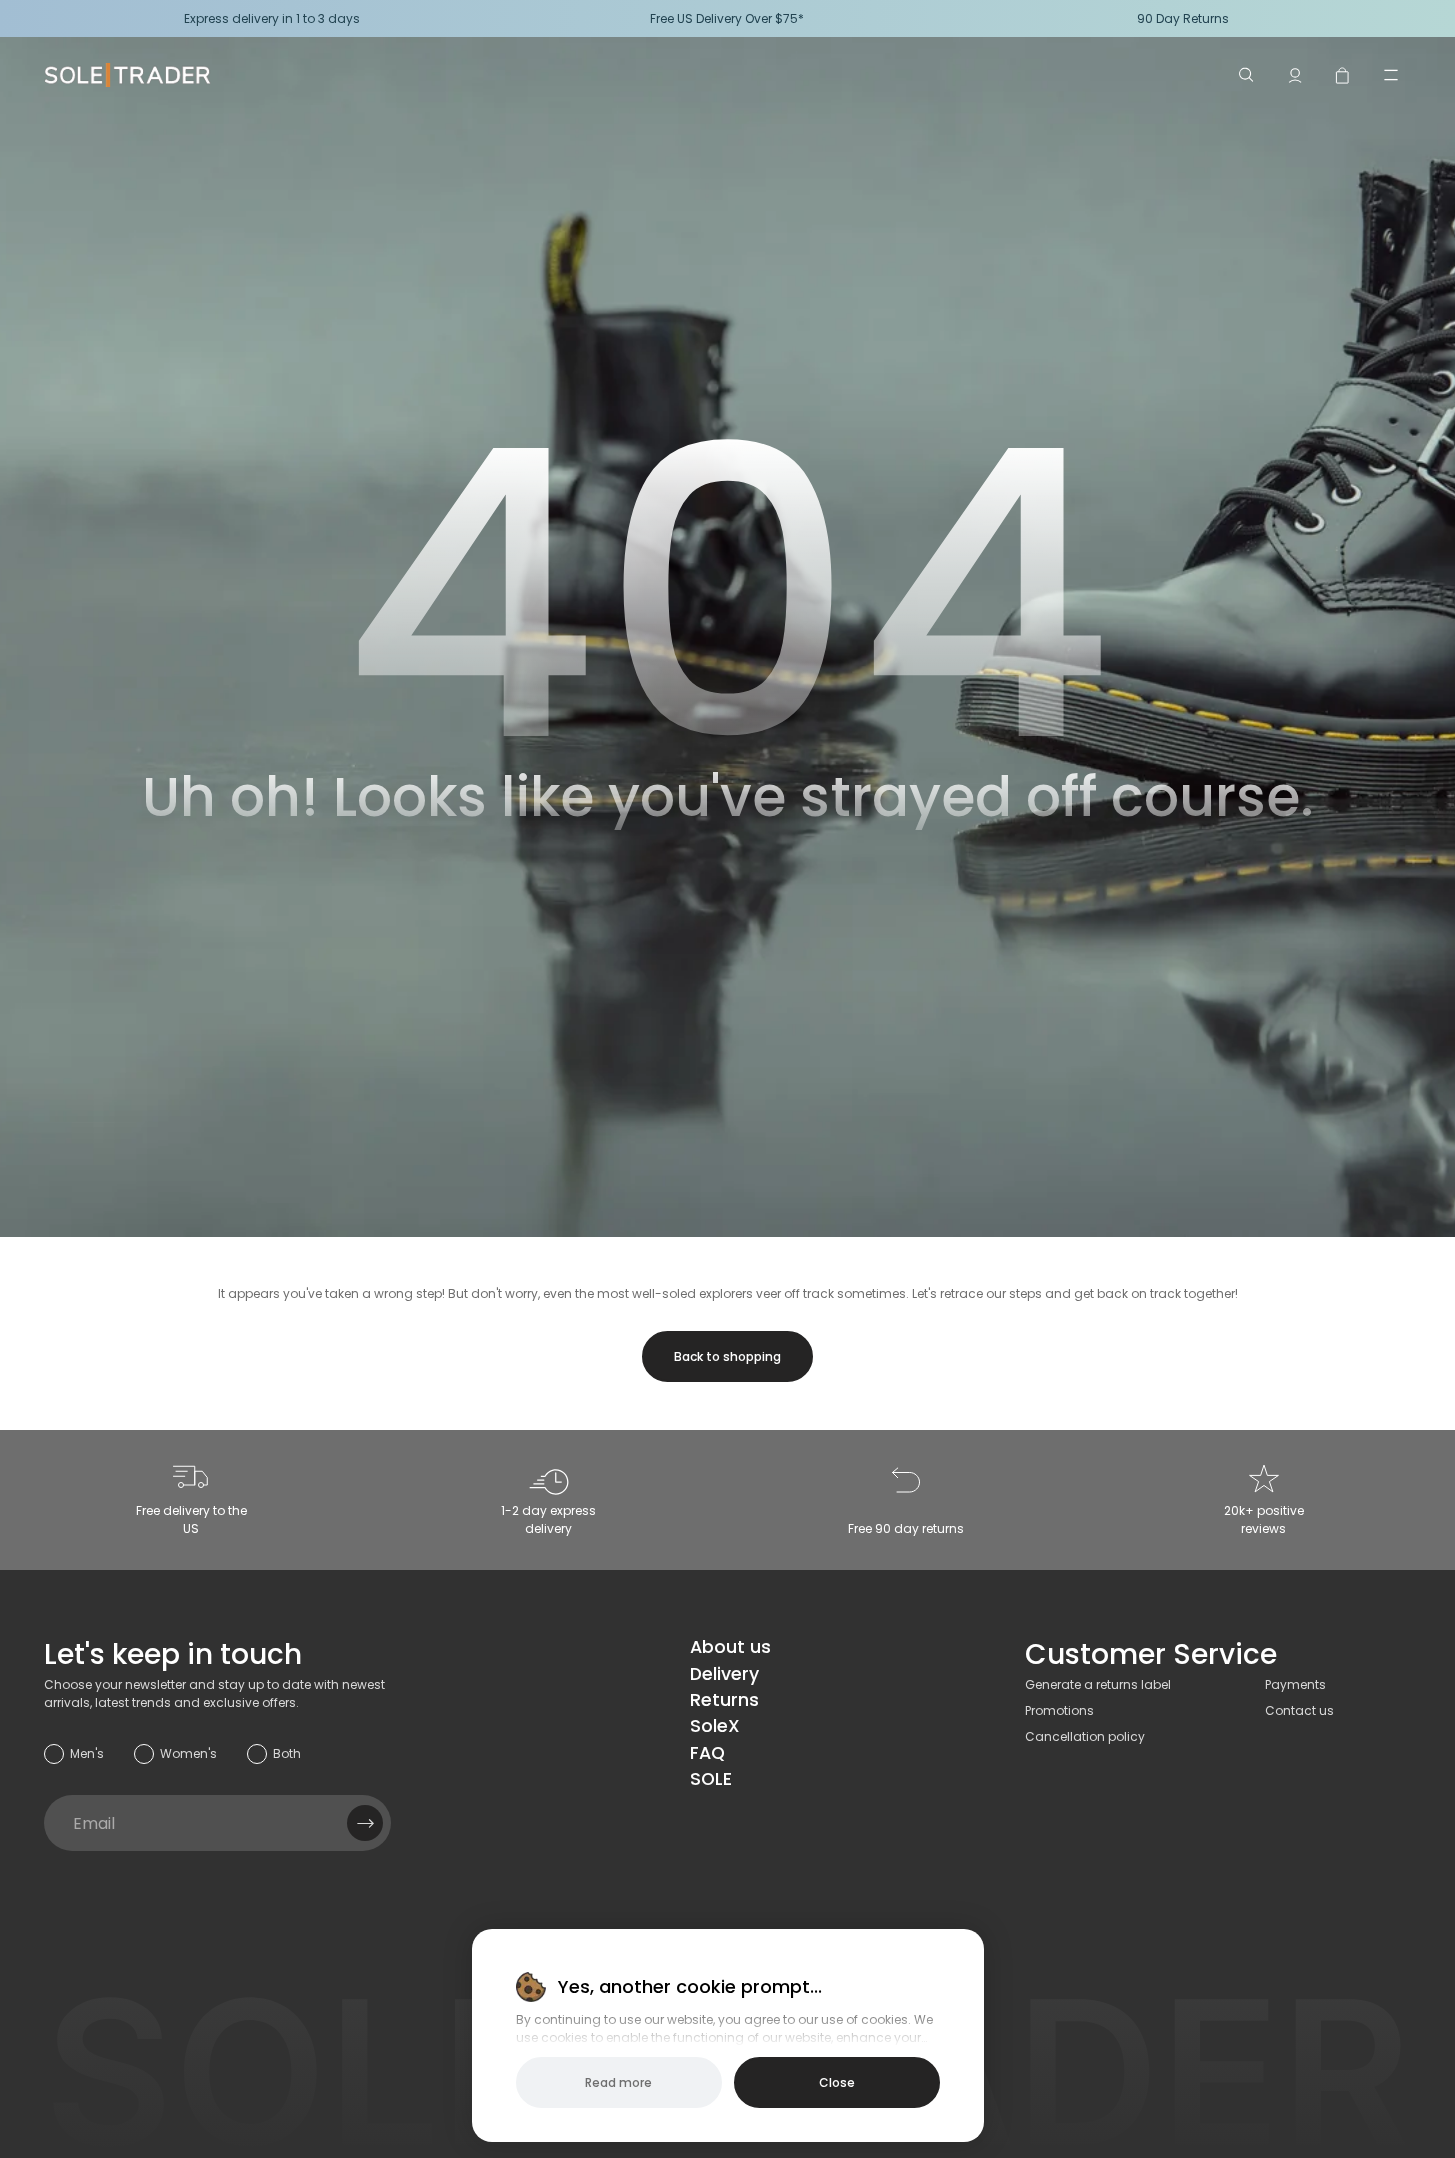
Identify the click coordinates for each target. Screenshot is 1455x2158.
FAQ (707, 1752)
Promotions (1059, 1710)
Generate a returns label (1098, 1684)
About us (730, 1646)
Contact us (1299, 1710)
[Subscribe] (365, 1823)
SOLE (711, 1778)
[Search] (1247, 75)
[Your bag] (1343, 75)
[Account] (1295, 75)
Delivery (724, 1673)
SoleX (715, 1725)
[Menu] (1391, 75)
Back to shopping (727, 1356)
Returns (724, 1699)
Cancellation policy (1085, 1736)
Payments (1295, 1684)
